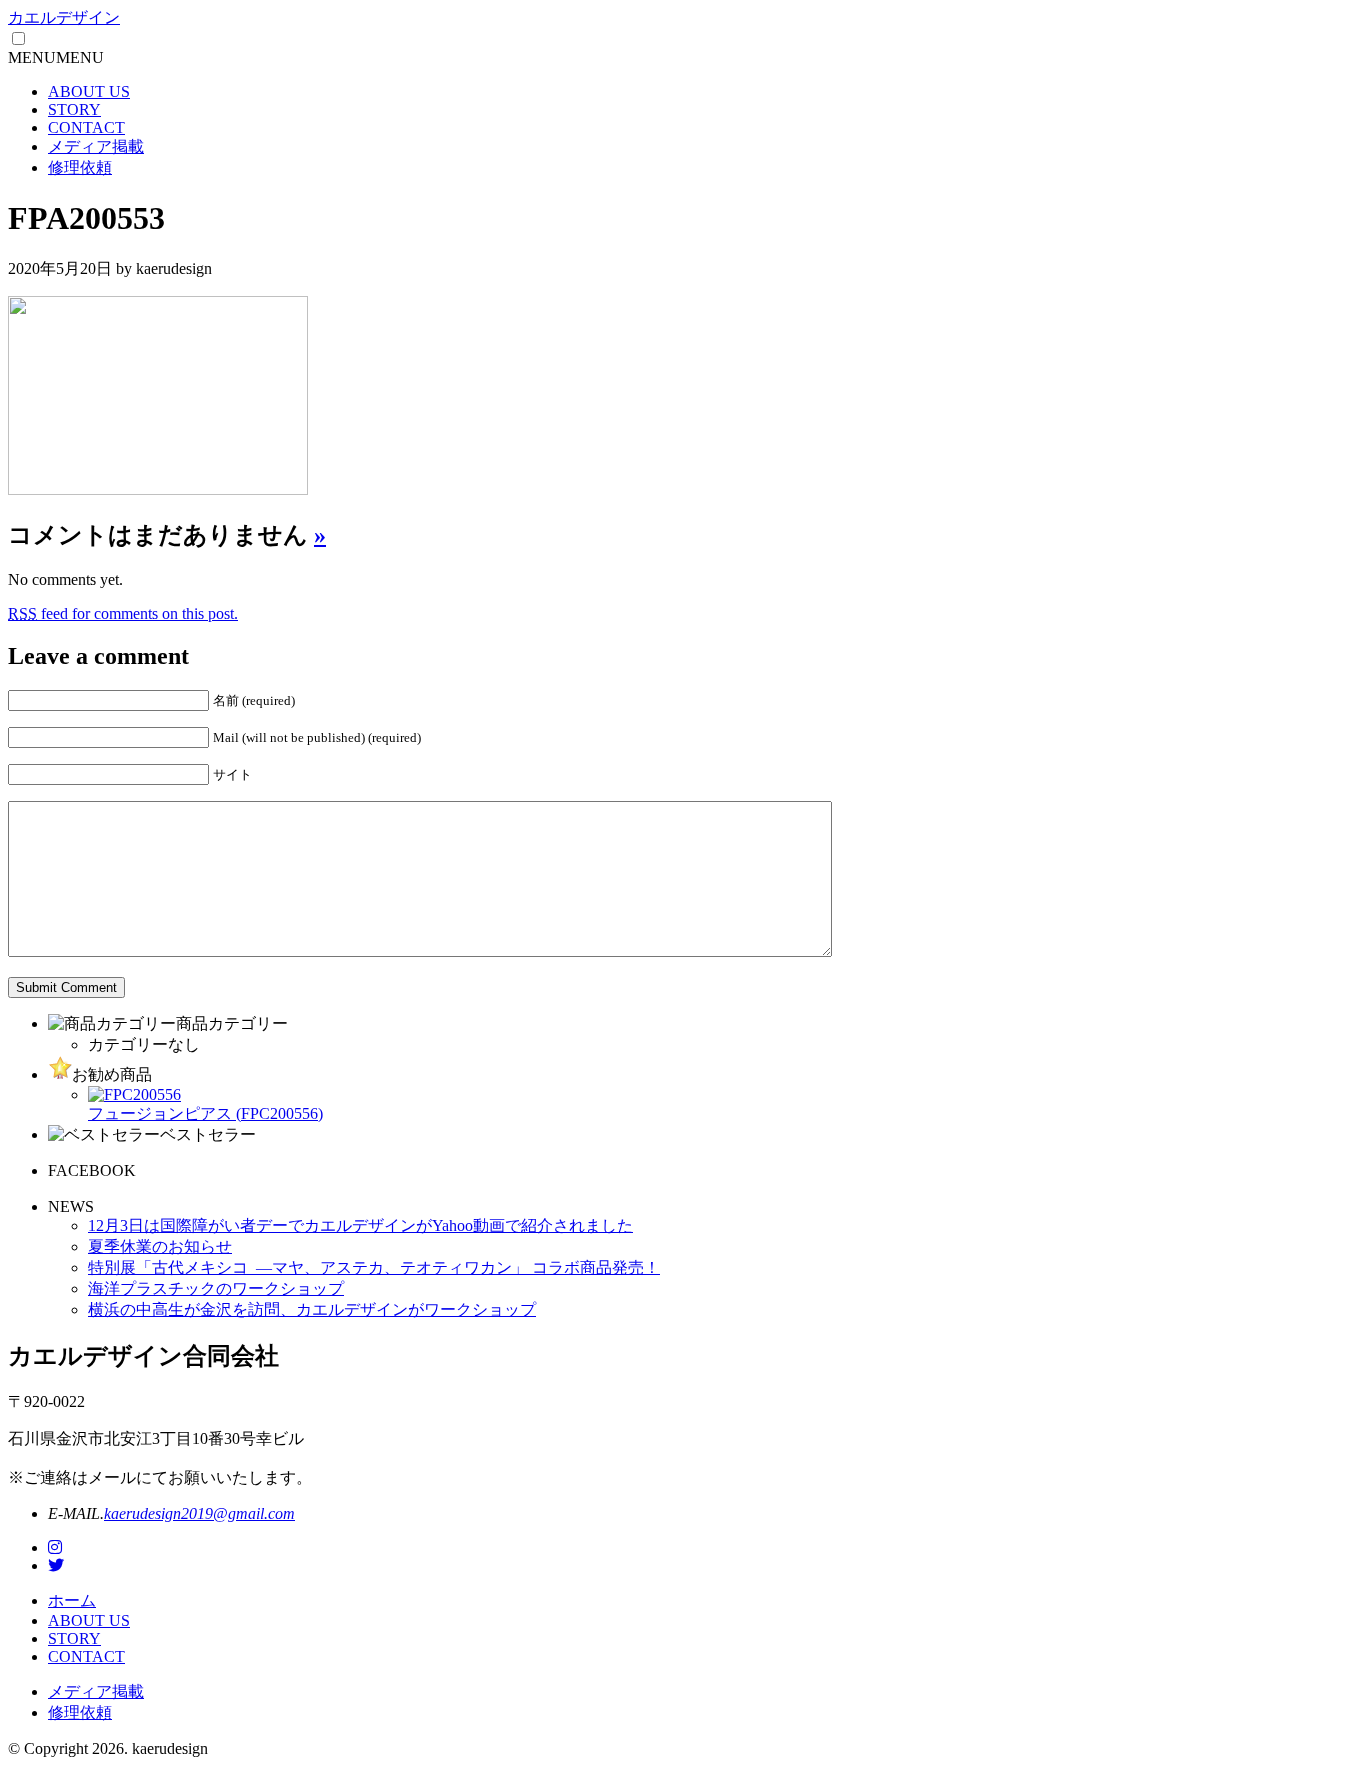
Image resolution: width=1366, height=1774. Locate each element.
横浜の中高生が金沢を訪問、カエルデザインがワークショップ (312, 1309)
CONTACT (86, 127)
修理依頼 (80, 167)
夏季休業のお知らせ (160, 1246)
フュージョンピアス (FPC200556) (205, 1113)
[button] (56, 57)
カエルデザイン (64, 17)
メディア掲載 (96, 146)
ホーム (72, 1600)
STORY (74, 109)
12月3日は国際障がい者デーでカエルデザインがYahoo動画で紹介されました (360, 1225)
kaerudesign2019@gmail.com (199, 1513)
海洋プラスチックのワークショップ (216, 1288)
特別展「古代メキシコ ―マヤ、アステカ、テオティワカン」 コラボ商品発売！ (374, 1267)
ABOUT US (89, 91)
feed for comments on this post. (123, 613)
